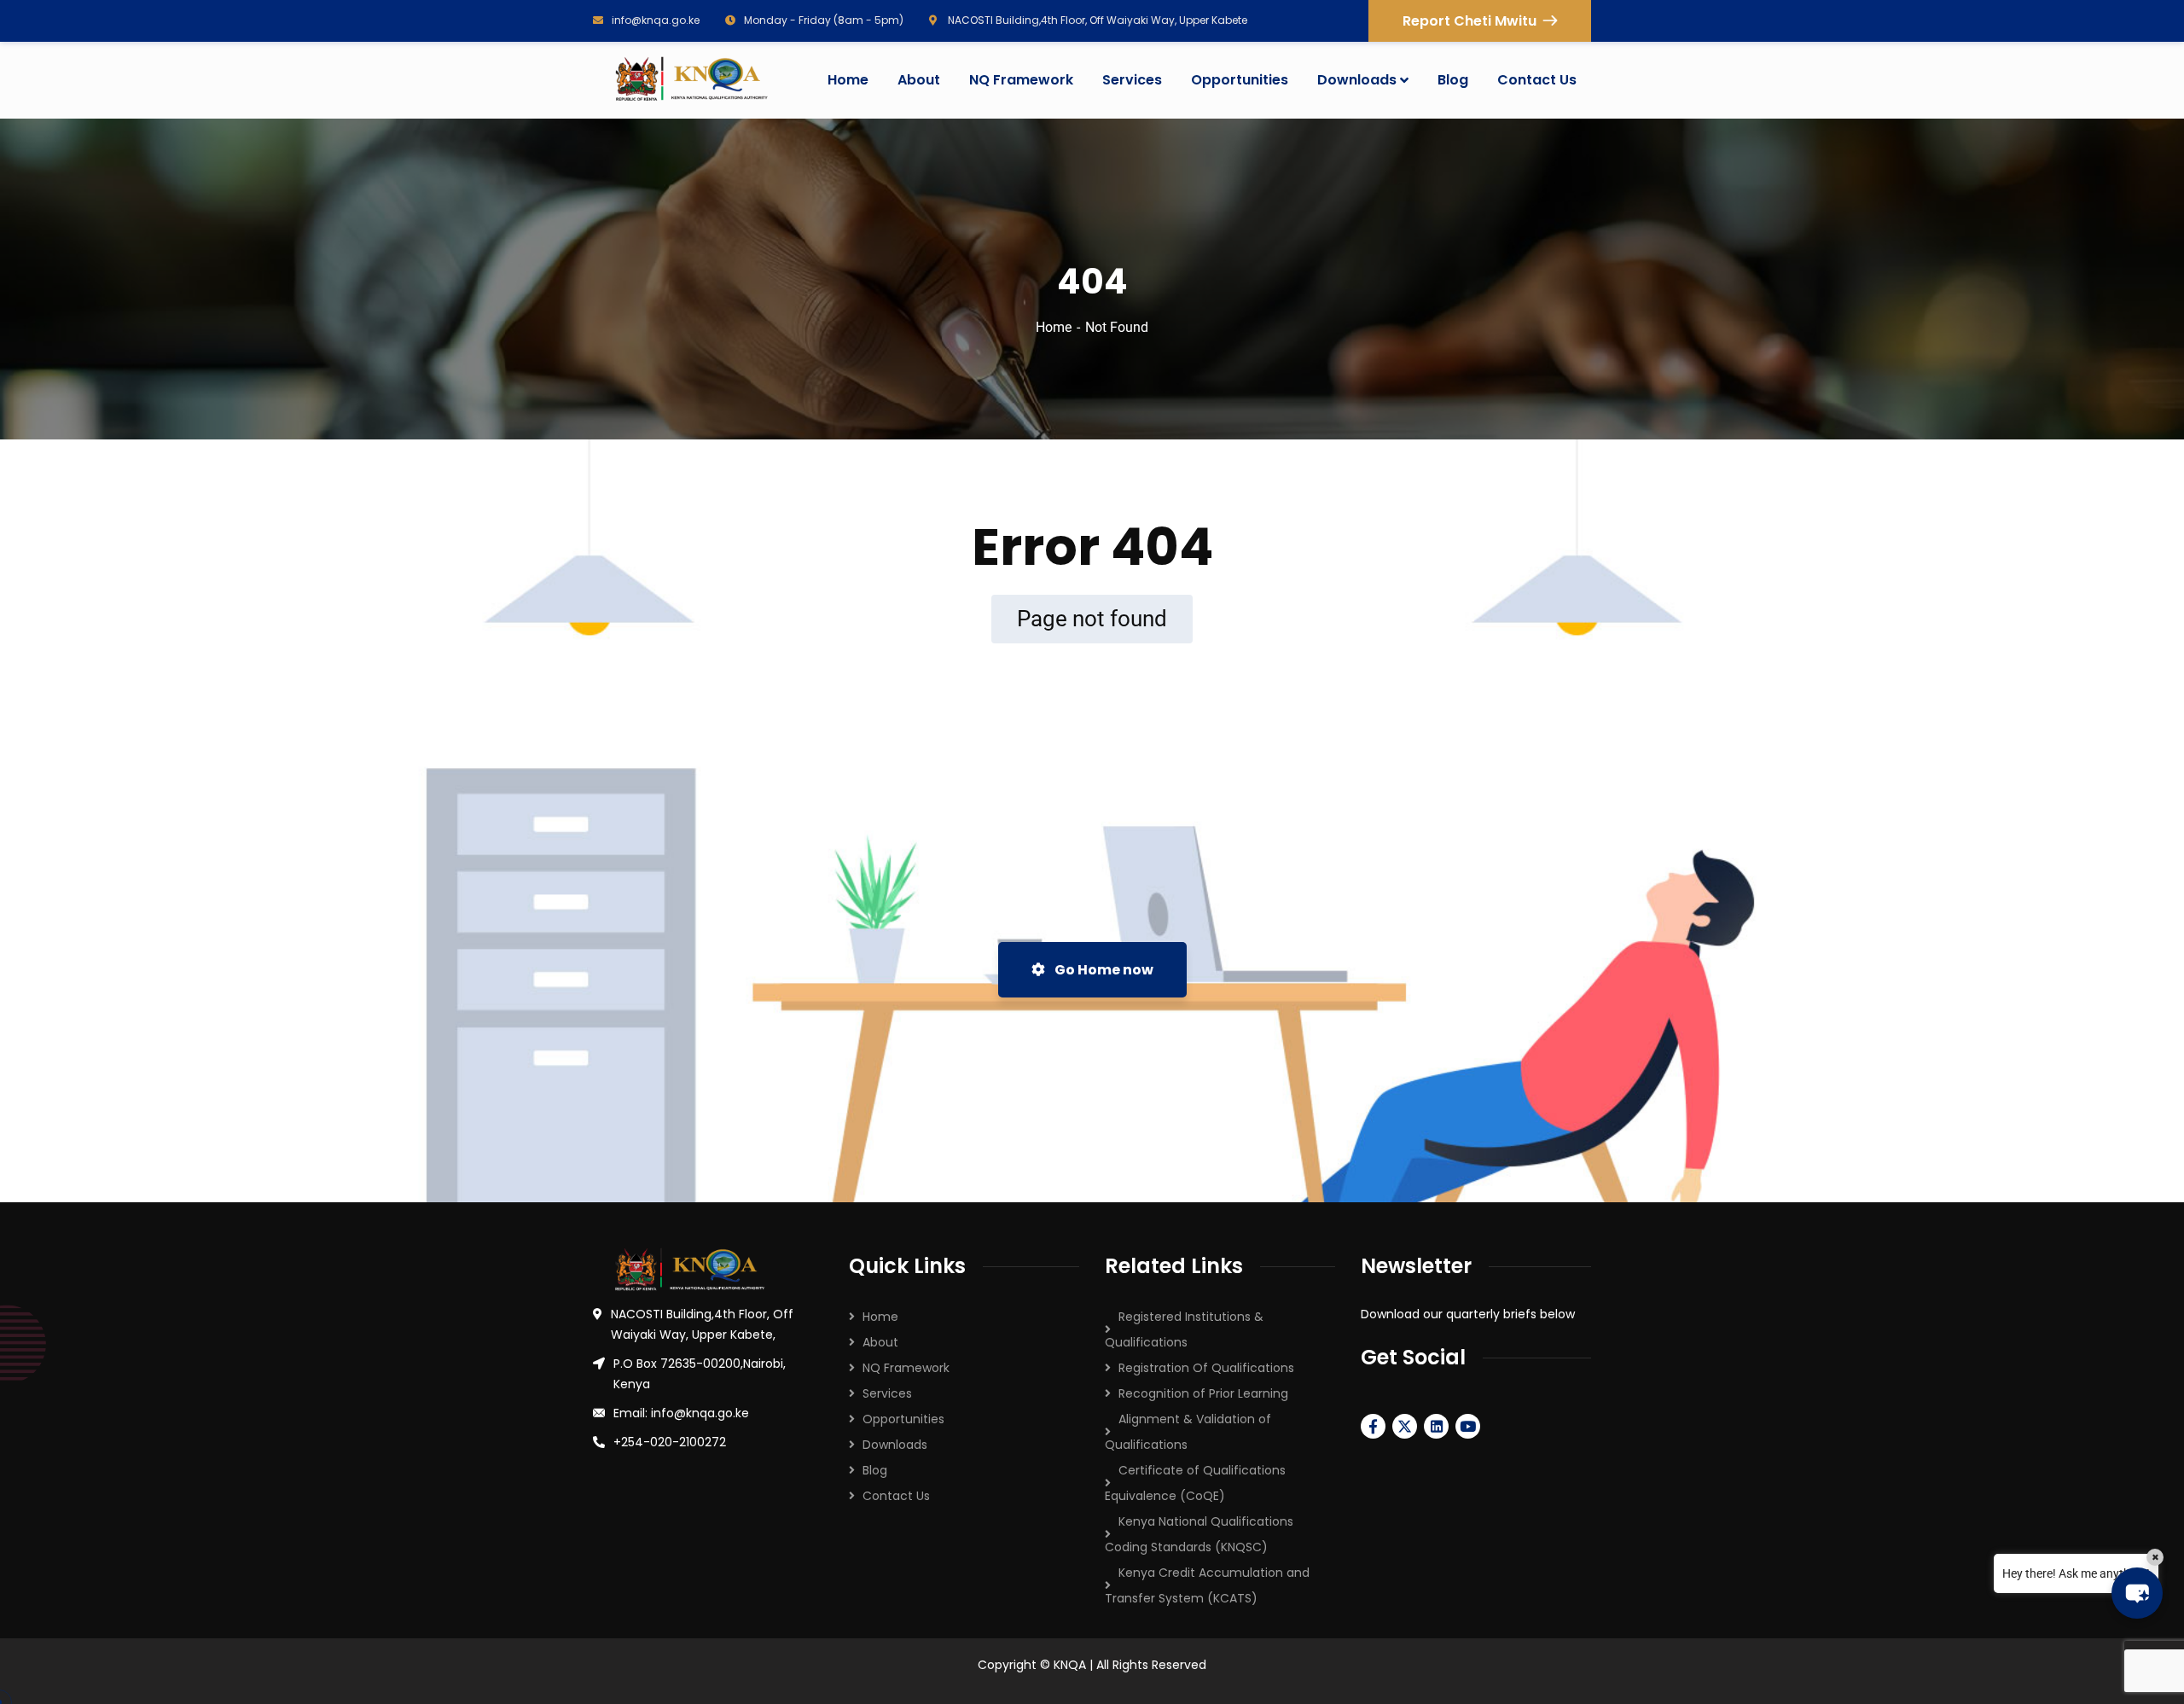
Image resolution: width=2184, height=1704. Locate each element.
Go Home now (1103, 970)
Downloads (895, 1445)
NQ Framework (906, 1368)
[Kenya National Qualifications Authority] (690, 80)
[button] (2137, 1593)
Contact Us (896, 1496)
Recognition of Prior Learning (1203, 1393)
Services (887, 1393)
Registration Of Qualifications (1206, 1368)
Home (1054, 327)
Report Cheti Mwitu (1470, 21)
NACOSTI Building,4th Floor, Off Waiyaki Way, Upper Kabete (1096, 20)
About (880, 1342)
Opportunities (903, 1419)
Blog (875, 1470)
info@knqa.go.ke (656, 20)
